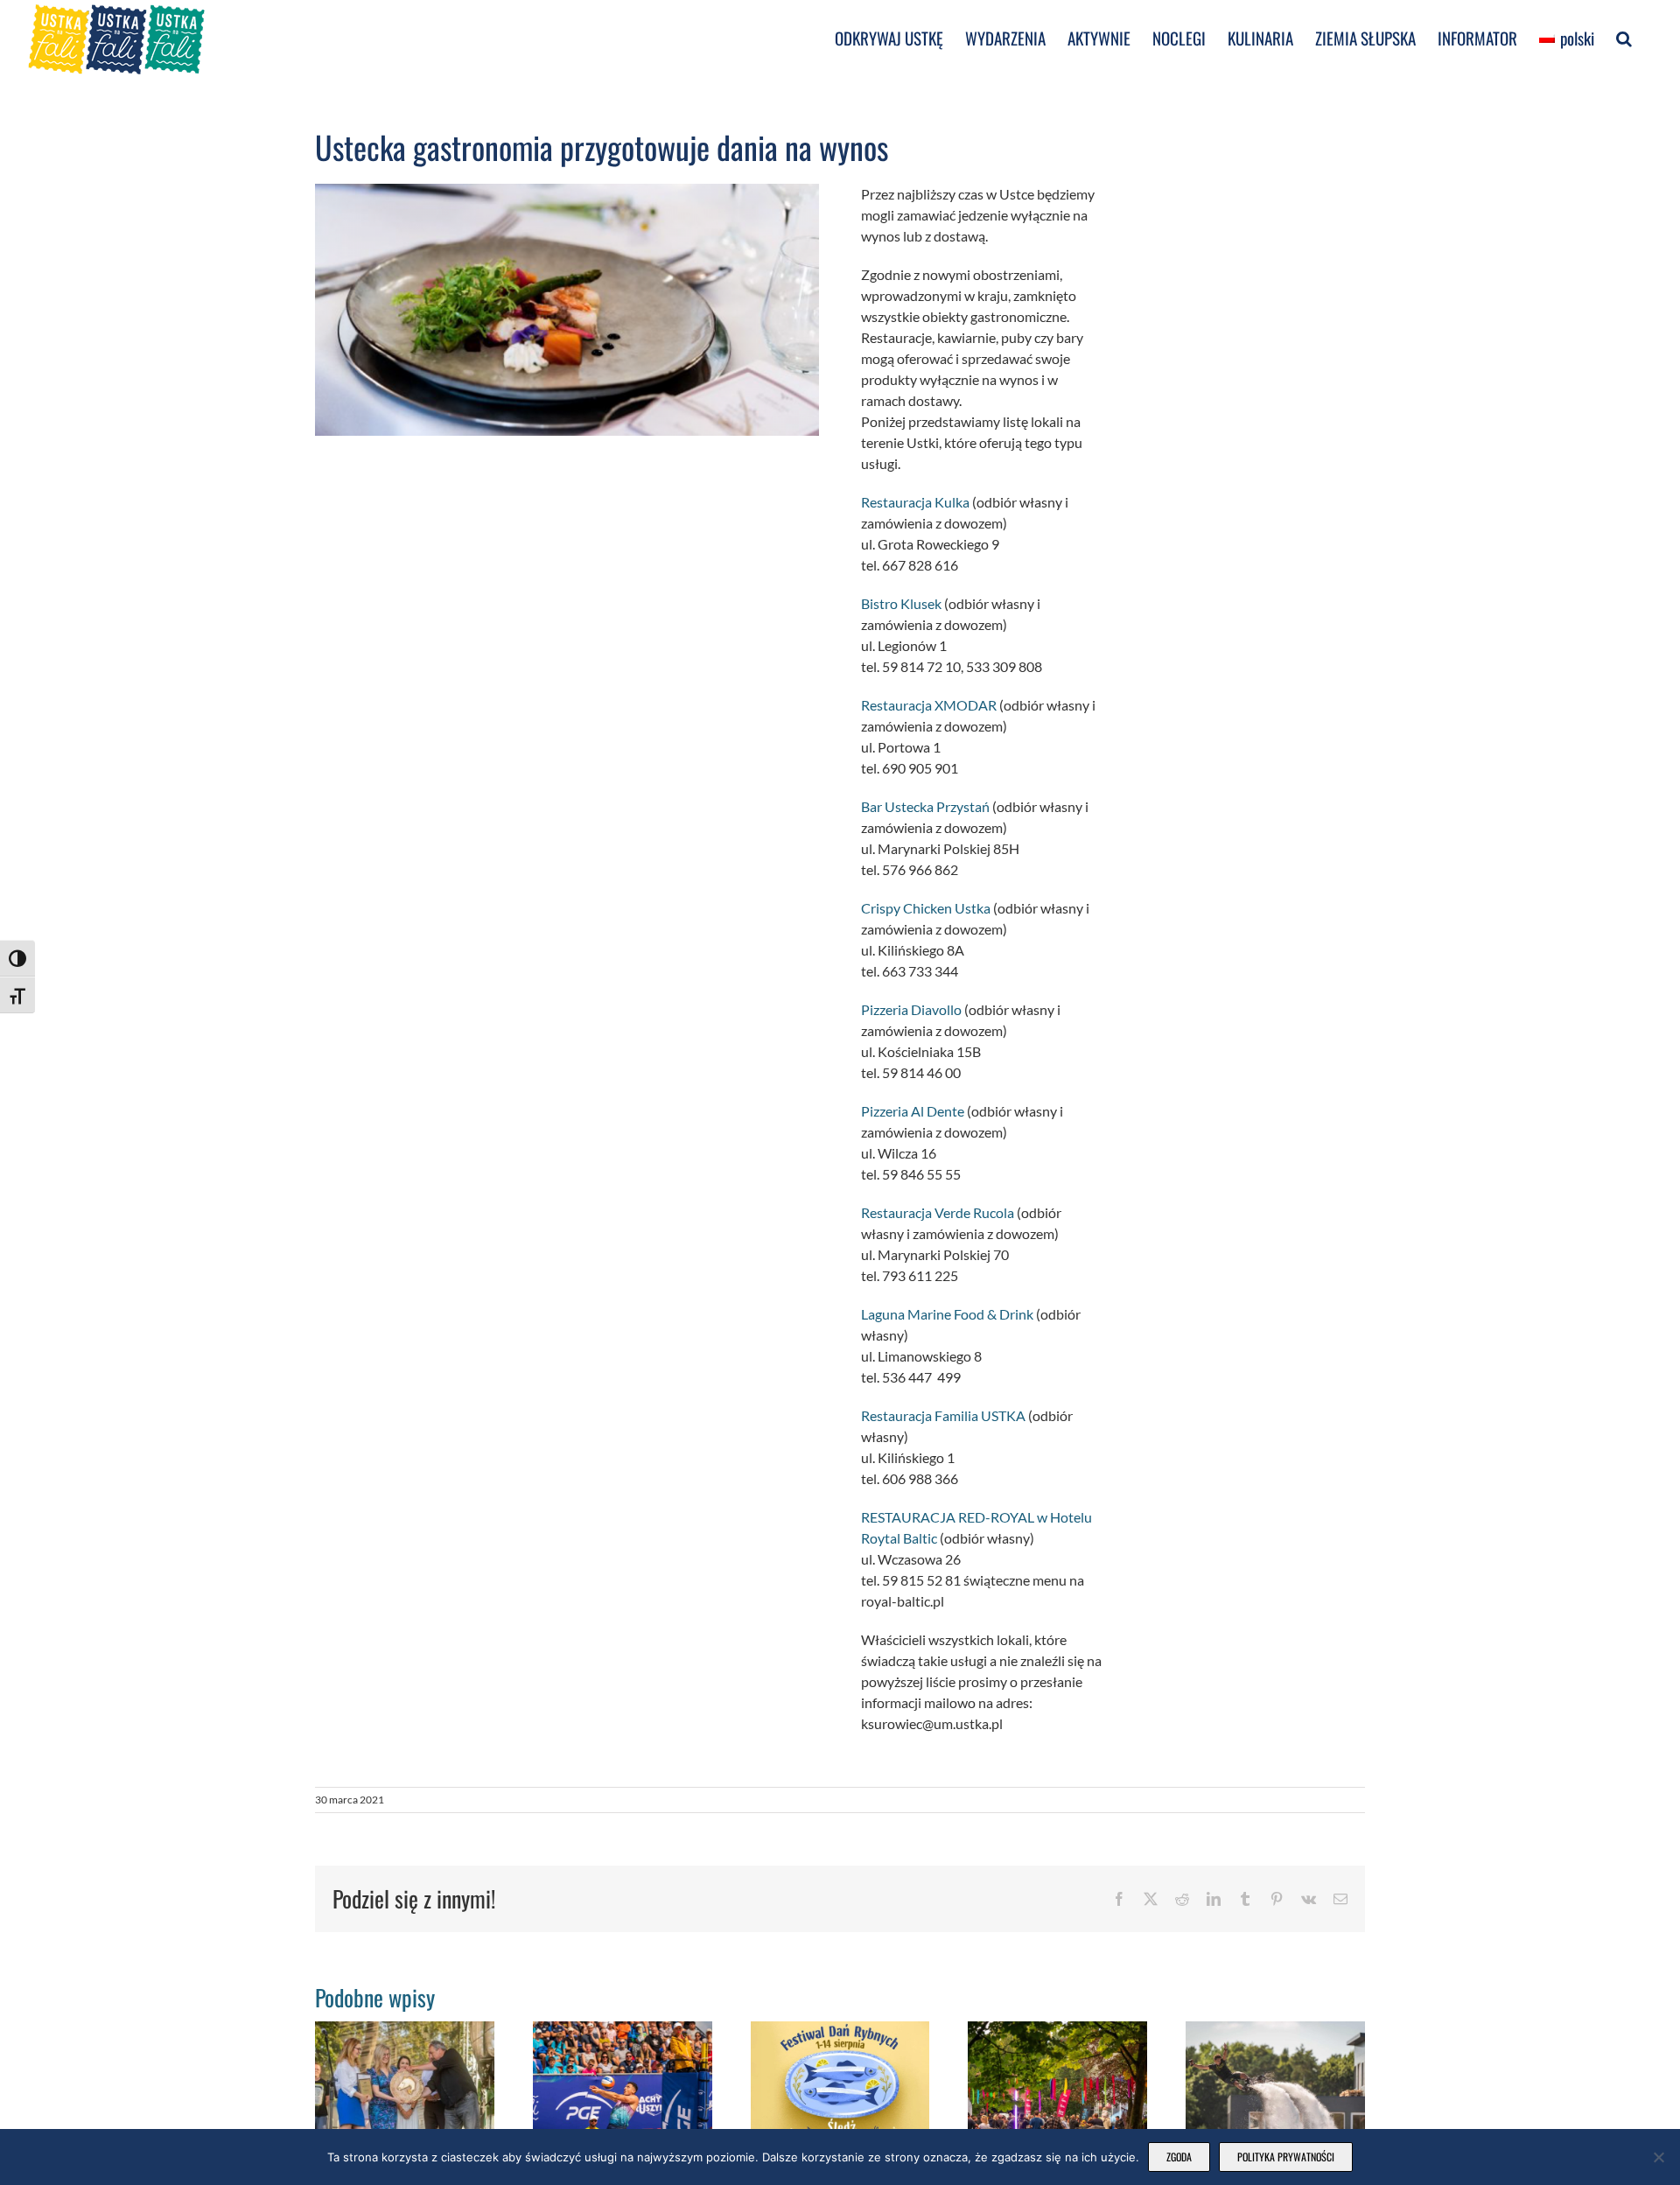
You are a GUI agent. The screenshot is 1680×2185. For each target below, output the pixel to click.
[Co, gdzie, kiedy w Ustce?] (1057, 2030)
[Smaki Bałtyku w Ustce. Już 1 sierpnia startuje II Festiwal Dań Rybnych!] (840, 2030)
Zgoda (1179, 2157)
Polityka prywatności (1286, 2157)
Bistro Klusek (901, 603)
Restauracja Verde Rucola (938, 1212)
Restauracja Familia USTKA (943, 1415)
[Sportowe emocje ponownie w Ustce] (1275, 2030)
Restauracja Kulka (915, 502)
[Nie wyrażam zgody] (1658, 2157)
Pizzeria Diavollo (911, 1009)
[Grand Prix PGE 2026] (623, 2030)
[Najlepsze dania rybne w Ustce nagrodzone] (405, 2030)
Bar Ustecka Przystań (925, 806)
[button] (1624, 37)
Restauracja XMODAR (930, 705)
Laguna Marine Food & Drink (947, 1314)
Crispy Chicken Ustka (926, 908)
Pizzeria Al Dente (913, 1111)
